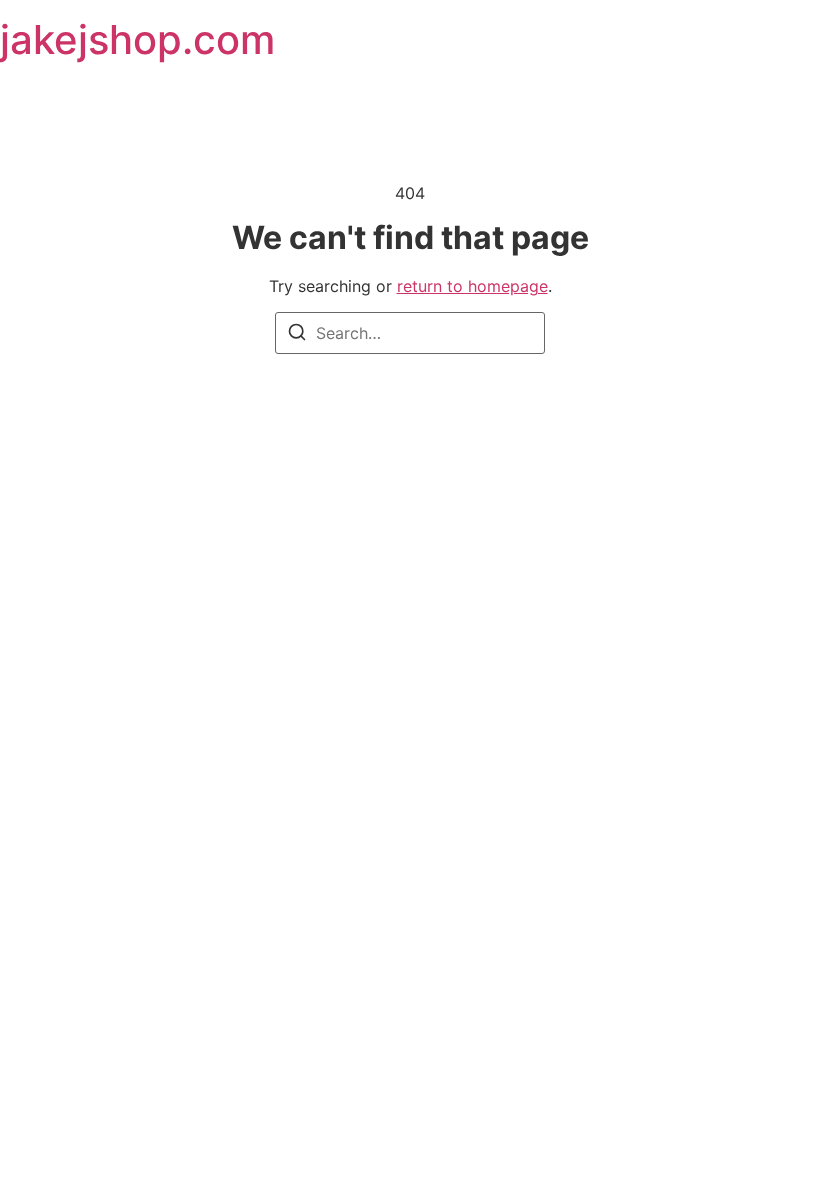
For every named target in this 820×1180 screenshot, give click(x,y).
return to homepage (472, 286)
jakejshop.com (137, 39)
